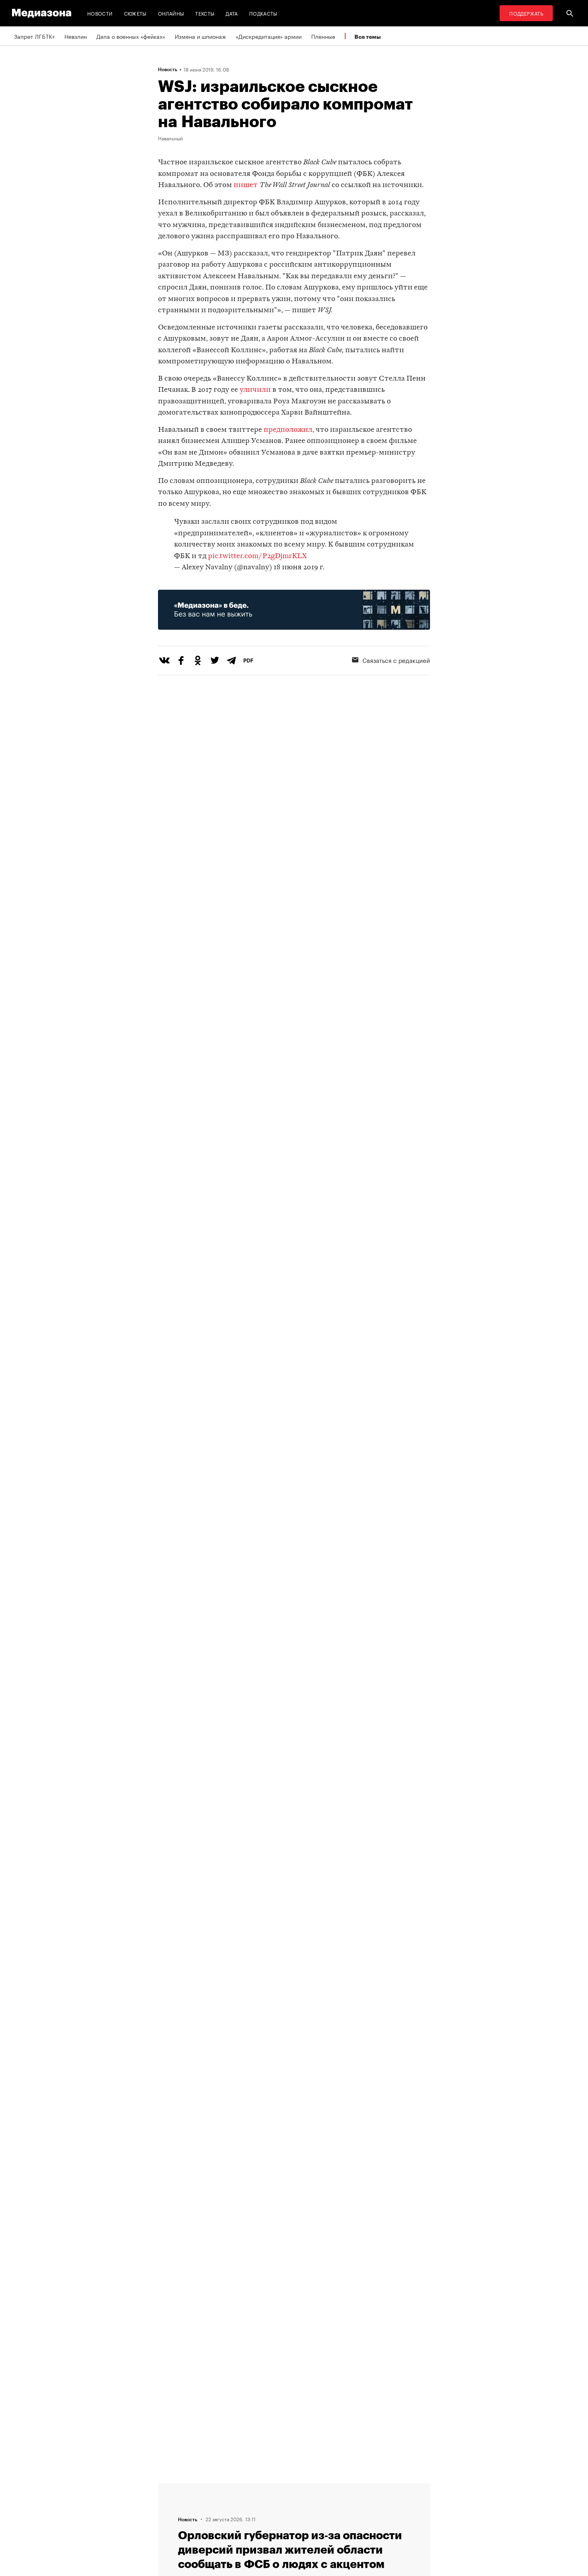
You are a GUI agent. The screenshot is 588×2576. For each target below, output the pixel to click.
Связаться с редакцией (396, 660)
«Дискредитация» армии (269, 36)
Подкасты (263, 13)
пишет (246, 185)
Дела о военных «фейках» (131, 36)
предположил (288, 430)
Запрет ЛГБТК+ (34, 36)
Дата (232, 13)
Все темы (368, 37)
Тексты (205, 13)
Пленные (323, 36)
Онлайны (171, 13)
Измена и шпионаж (200, 36)
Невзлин (76, 36)
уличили (255, 390)
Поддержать (526, 13)
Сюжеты (135, 13)
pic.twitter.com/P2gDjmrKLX (257, 556)
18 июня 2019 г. (299, 568)
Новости (100, 13)
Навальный (170, 138)
